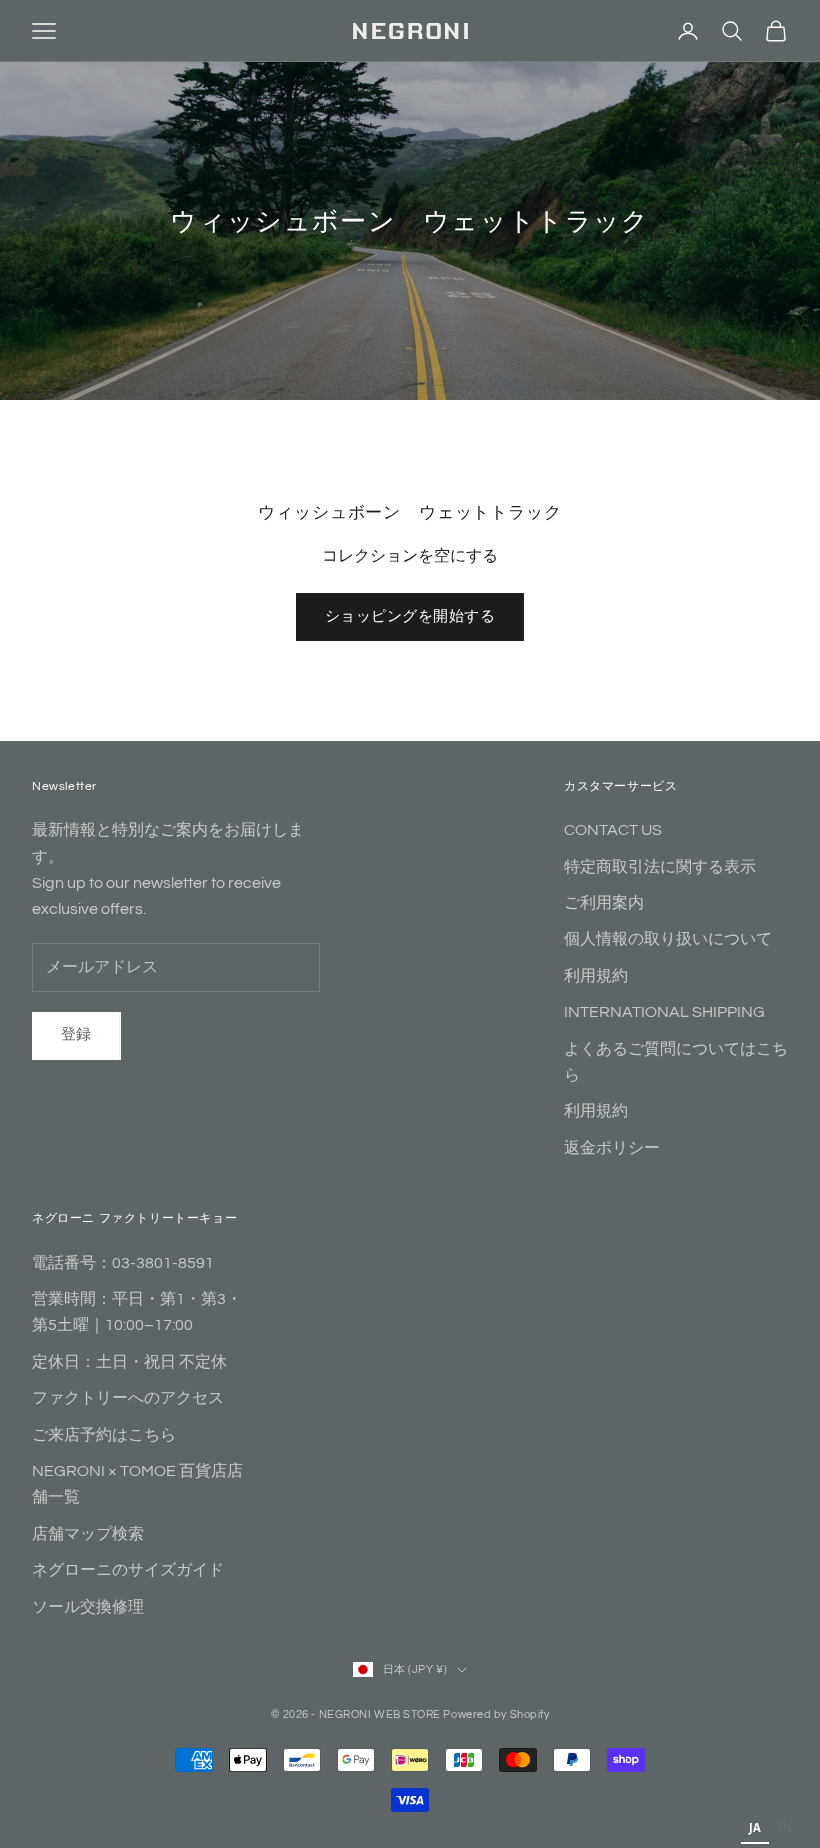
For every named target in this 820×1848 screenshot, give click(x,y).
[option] (784, 1830)
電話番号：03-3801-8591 (123, 1263)
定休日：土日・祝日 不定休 (129, 1362)
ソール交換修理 (88, 1607)
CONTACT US (613, 830)
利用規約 (596, 976)
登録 (76, 1034)
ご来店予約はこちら (104, 1435)
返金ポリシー (612, 1148)
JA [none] (755, 1827)
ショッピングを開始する (410, 616)
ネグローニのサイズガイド (128, 1570)
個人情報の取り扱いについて (668, 939)
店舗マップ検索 (88, 1534)
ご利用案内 (604, 903)
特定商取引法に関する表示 (660, 867)
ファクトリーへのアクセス (128, 1398)
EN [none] (784, 1827)
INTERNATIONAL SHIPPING (664, 1012)
